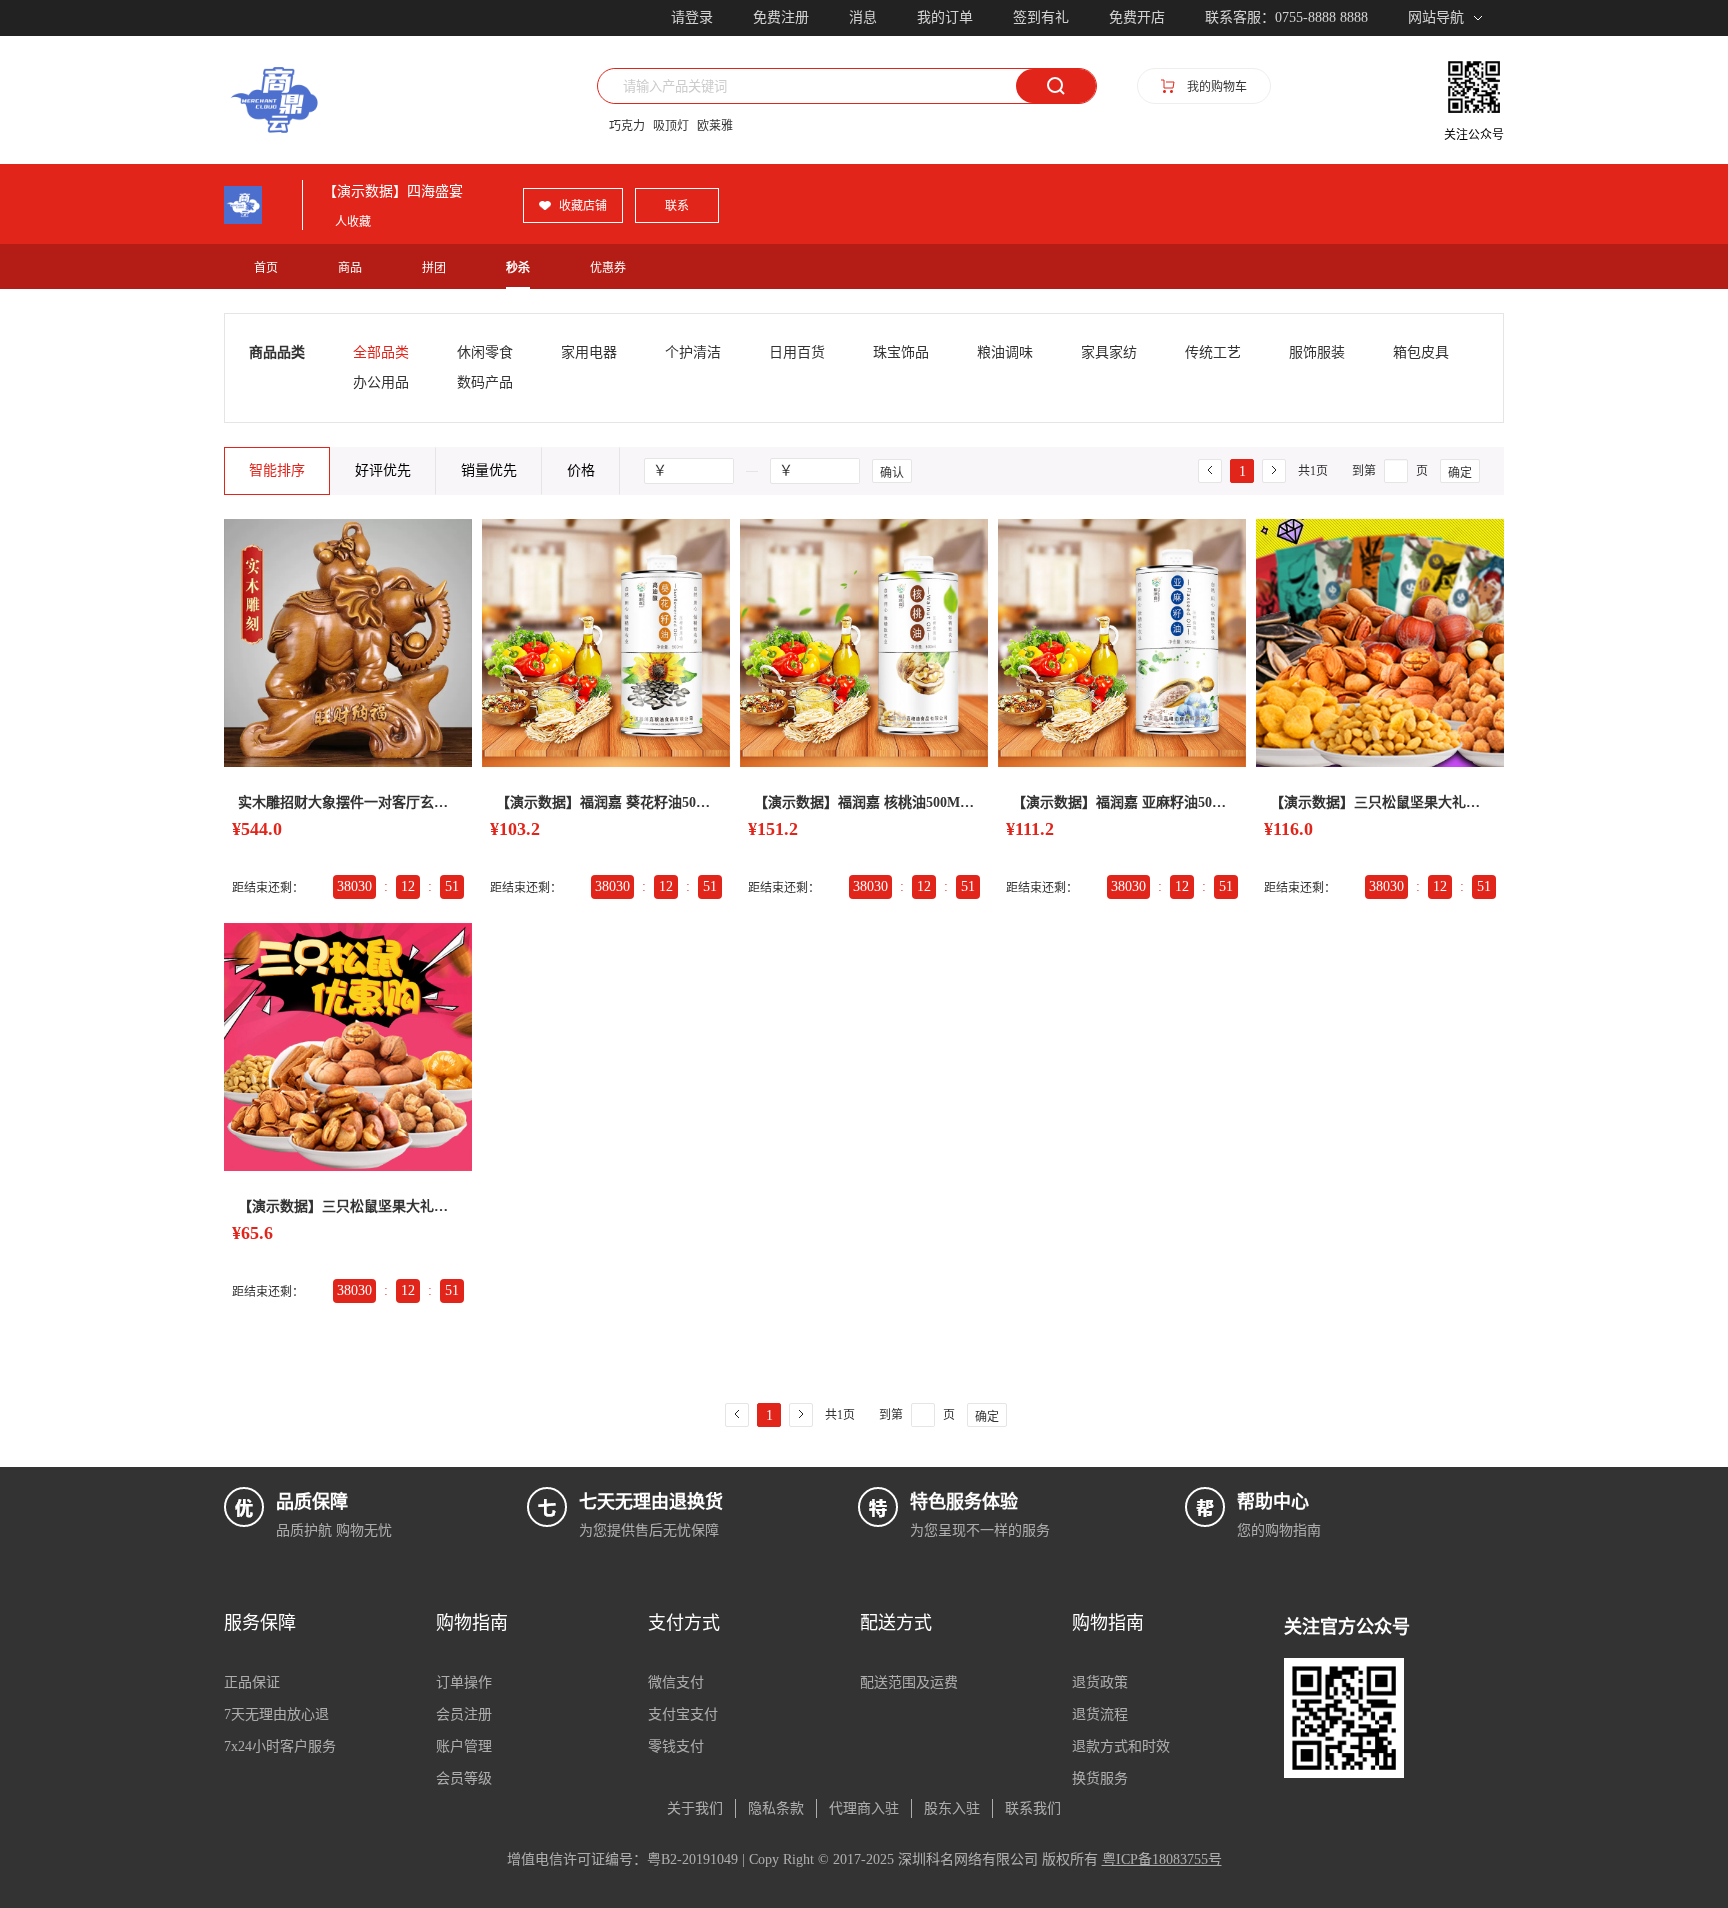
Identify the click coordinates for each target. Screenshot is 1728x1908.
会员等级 (464, 1778)
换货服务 (1100, 1778)
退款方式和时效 (1121, 1746)
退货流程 (1100, 1714)
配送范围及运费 (909, 1682)
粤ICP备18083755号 (1162, 1859)
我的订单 (945, 17)
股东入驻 (952, 1808)
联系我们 (1033, 1808)
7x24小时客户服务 (280, 1746)
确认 (892, 473)
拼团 (434, 268)
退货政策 (1100, 1682)
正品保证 (252, 1682)
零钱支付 (676, 1746)
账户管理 (464, 1746)
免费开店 (1137, 17)
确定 (1460, 473)
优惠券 (608, 268)
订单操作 (464, 1682)
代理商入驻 (864, 1808)
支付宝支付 (683, 1714)
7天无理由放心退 (276, 1714)
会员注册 (464, 1714)
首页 (266, 268)
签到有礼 (1041, 17)
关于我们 (695, 1808)
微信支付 (676, 1682)
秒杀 (518, 268)
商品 (350, 268)
